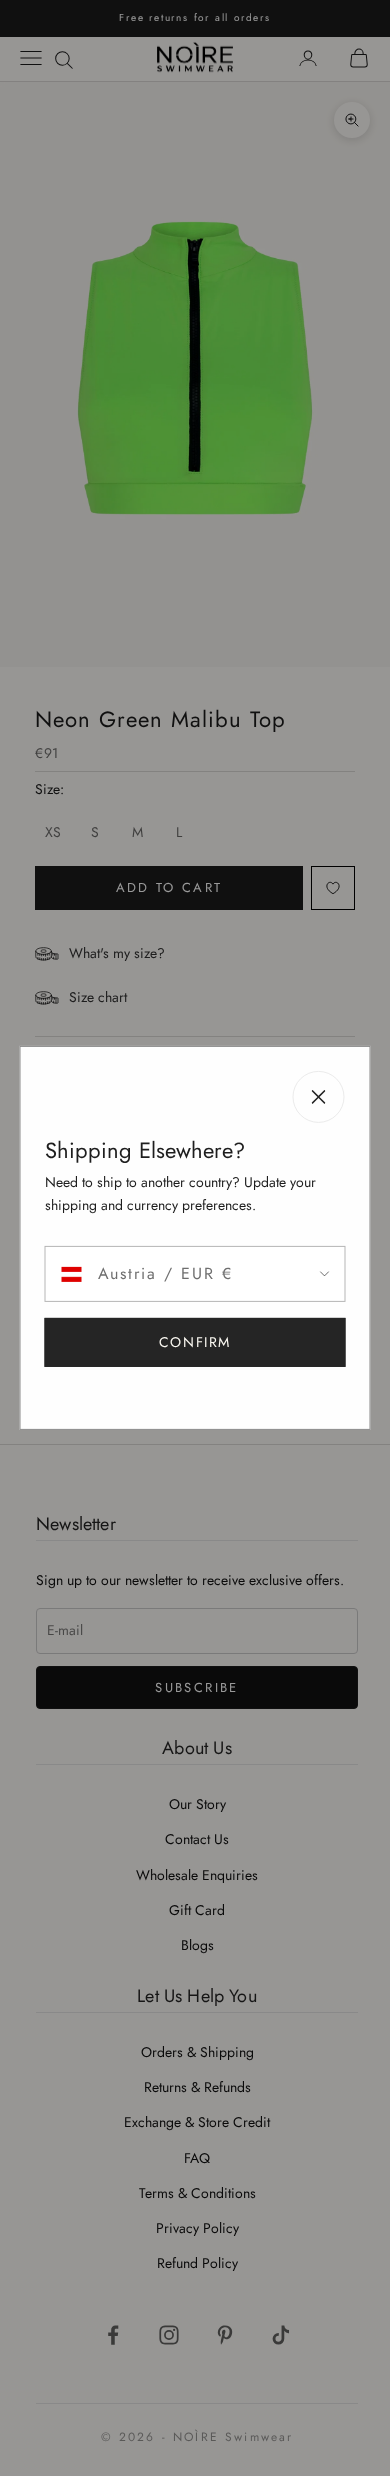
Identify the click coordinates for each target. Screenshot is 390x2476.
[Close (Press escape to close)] (319, 1097)
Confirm (195, 1342)
